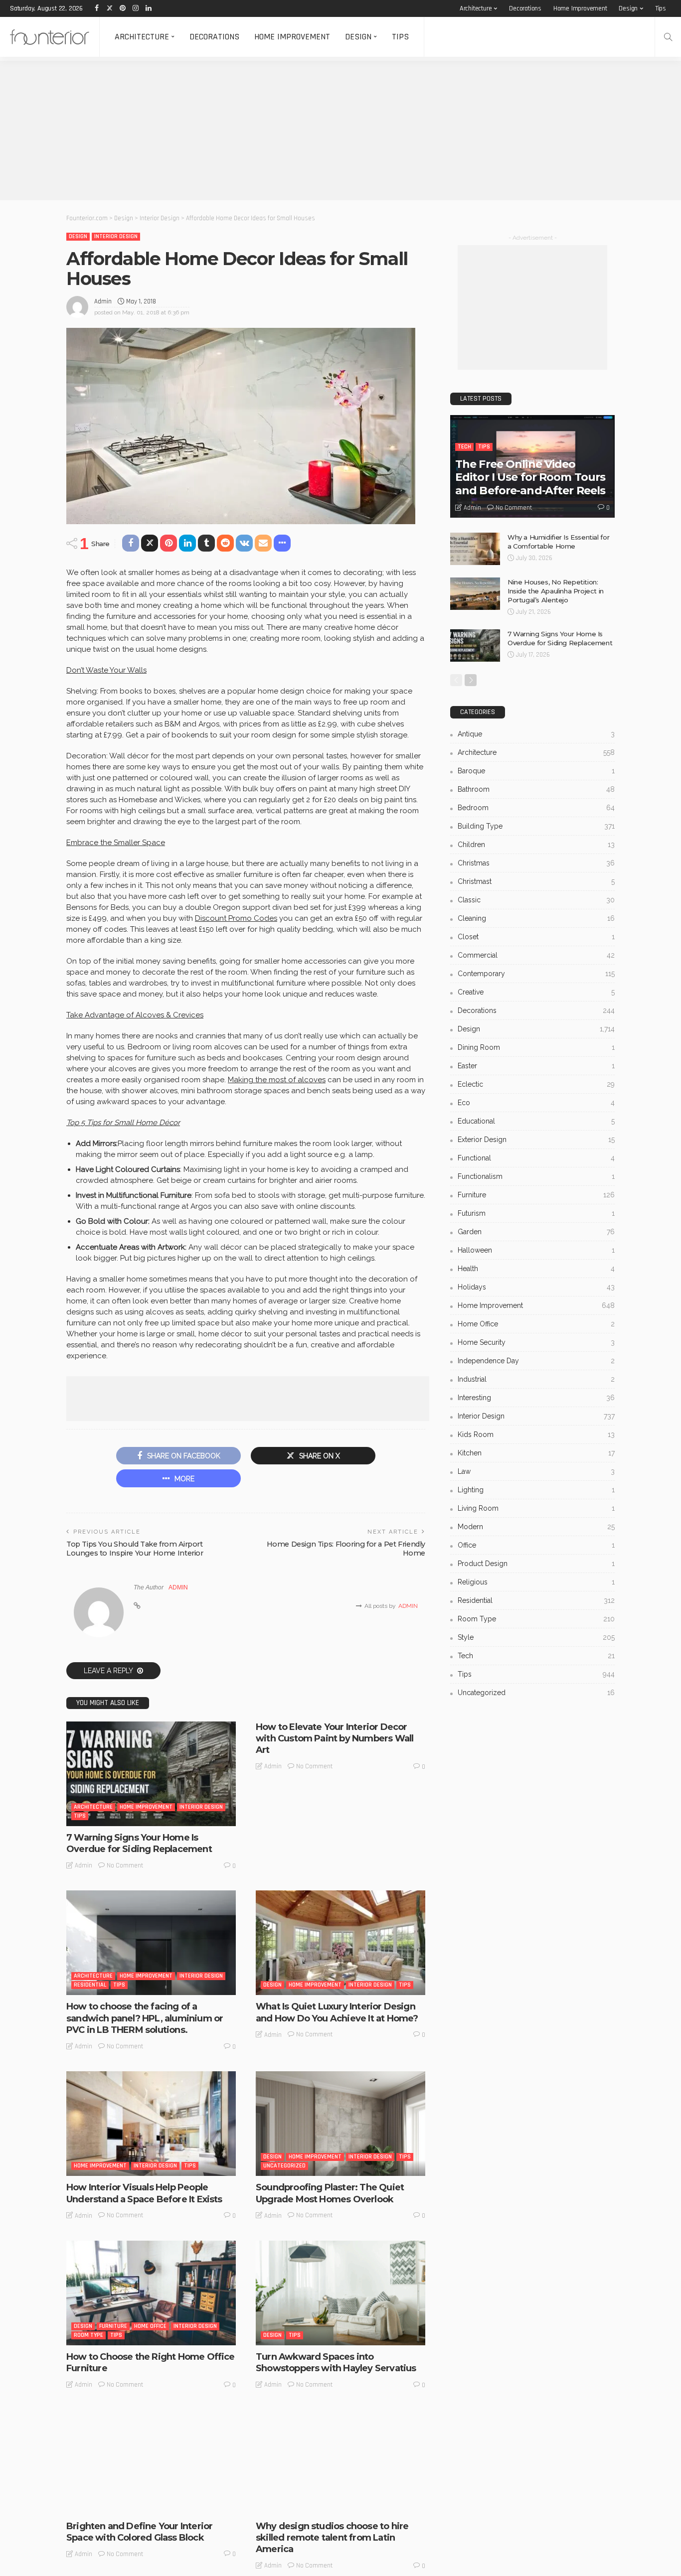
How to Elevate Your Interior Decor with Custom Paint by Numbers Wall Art (335, 1739)
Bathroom (536, 789)
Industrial (536, 1379)
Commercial (536, 955)
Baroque (536, 771)
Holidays (536, 1287)
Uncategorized (284, 2166)
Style (157, 2504)
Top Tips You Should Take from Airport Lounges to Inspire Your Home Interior (135, 1549)
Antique (536, 734)
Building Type (536, 826)
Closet (536, 937)
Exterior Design (536, 1140)
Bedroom (536, 808)
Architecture (476, 8)
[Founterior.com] (50, 37)
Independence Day (536, 1361)
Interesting (305, 2504)
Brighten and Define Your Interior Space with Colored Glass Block (139, 2532)
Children (536, 845)
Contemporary (536, 974)
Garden (536, 1232)
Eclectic (536, 1084)
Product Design (536, 1564)
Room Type (88, 2335)
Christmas (536, 863)
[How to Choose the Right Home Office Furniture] (151, 2293)
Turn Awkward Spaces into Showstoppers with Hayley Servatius (336, 2362)
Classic (536, 900)
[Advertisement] (299, 131)
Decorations (525, 8)
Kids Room (536, 1434)
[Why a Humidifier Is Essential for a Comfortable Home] (475, 549)
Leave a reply (109, 1671)
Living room (536, 1508)
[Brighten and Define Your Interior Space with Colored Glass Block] (151, 2462)
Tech (464, 447)
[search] (668, 37)
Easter (536, 1066)
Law (536, 1471)
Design (628, 8)
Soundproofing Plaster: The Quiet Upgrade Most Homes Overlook (330, 2193)
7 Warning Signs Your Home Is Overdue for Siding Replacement (139, 1843)
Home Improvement (580, 8)
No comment (125, 1865)
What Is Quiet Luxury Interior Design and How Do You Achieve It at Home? (337, 2012)
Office (536, 1545)
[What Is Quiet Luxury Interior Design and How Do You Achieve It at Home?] (340, 1943)
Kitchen (536, 1453)
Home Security (536, 1342)
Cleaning (536, 918)
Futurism (536, 1213)
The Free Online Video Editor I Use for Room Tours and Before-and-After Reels (530, 477)
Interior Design (116, 236)
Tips (661, 8)
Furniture (113, 2326)
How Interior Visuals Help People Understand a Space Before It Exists (144, 2193)
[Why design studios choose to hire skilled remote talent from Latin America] (340, 2462)
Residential (90, 1985)
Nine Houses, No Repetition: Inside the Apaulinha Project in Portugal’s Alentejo (556, 591)
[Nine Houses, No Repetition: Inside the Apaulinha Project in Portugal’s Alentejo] (475, 594)
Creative (536, 992)
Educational (536, 1121)
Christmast (536, 881)
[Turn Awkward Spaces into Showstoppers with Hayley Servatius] (340, 2293)
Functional (536, 1158)
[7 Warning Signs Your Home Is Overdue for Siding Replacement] (151, 1774)
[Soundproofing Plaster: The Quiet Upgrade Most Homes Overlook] (340, 2124)
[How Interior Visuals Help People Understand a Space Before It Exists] (151, 2124)
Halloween (536, 1250)
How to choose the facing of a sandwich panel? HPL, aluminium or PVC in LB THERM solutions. (145, 2018)
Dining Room (536, 1047)
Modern (536, 1527)
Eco (536, 1103)
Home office (150, 2326)
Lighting (536, 1490)
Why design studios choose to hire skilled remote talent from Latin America (332, 2538)
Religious (536, 1582)
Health (536, 1269)
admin (103, 301)
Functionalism (536, 1176)
